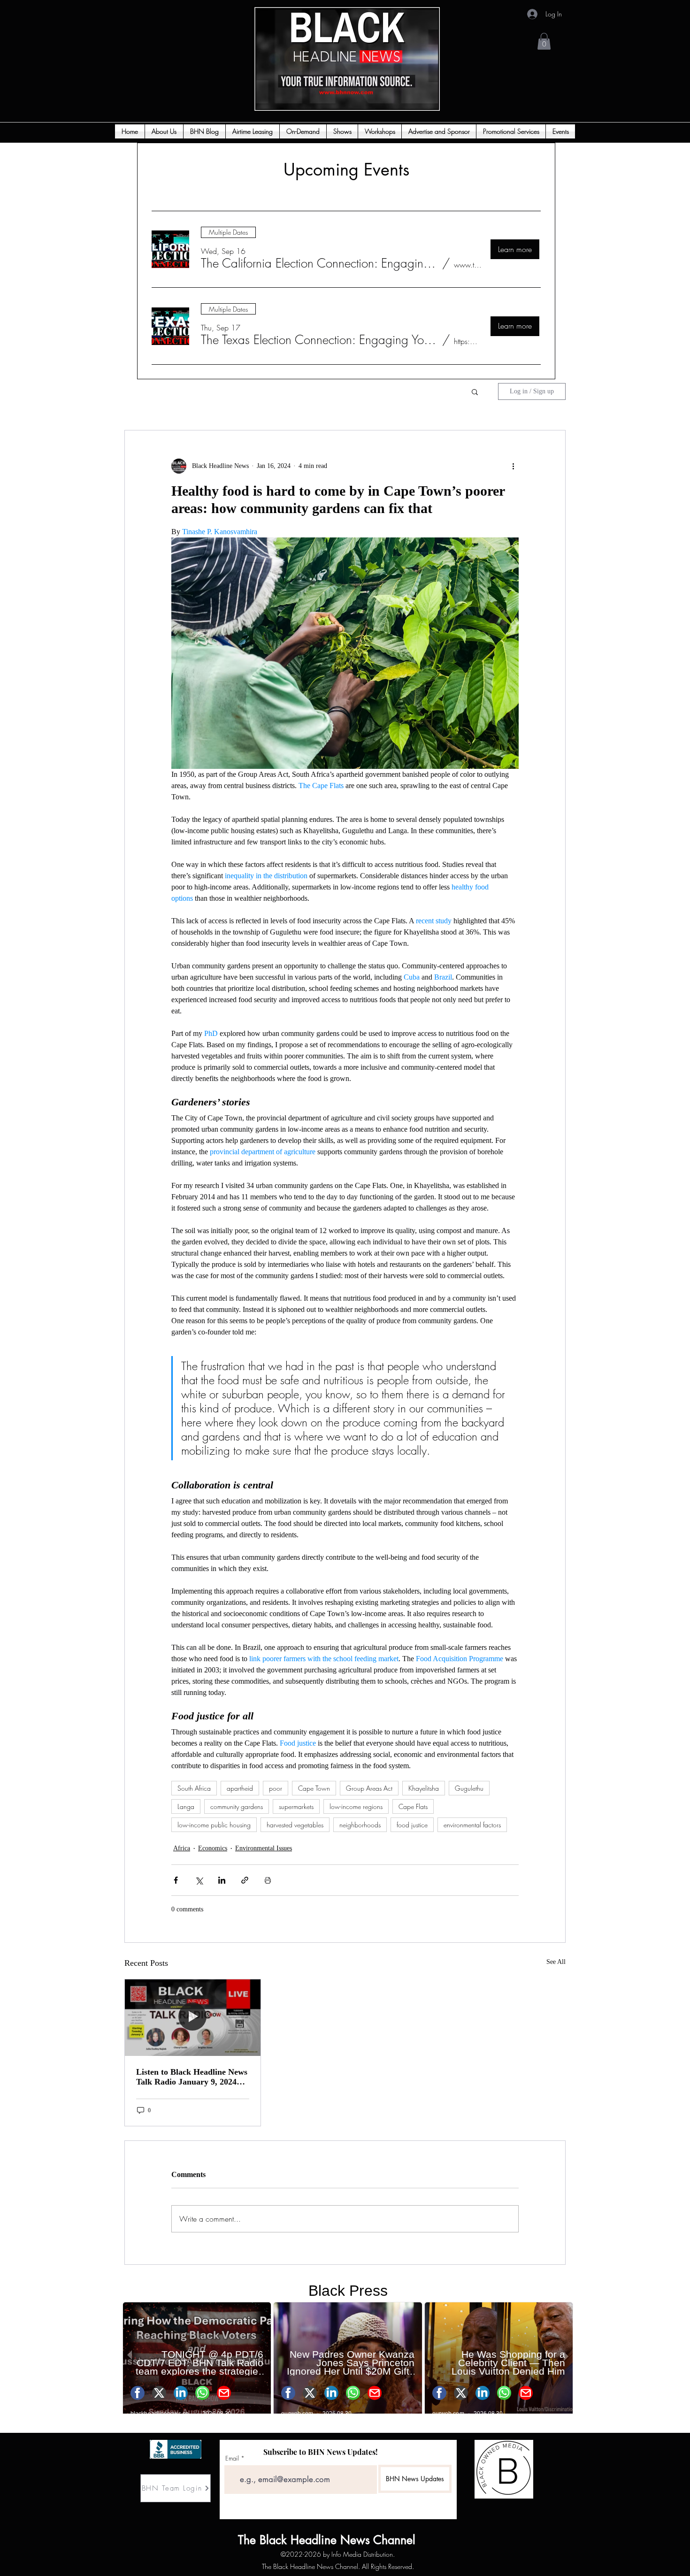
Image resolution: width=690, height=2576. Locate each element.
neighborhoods (360, 1825)
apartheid (240, 1788)
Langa (186, 1806)
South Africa (194, 1788)
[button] (544, 41)
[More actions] (513, 466)
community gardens (237, 1806)
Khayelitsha (424, 1788)
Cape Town (314, 1788)
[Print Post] (268, 1880)
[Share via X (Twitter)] (199, 1880)
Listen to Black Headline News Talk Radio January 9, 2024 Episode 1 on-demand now (192, 2077)
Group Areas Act (369, 1788)
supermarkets (296, 1806)
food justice (412, 1825)
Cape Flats (413, 1806)
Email (232, 2458)
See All (556, 1962)
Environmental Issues (264, 1848)
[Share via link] (245, 1880)
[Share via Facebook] (176, 1880)
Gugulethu (469, 1788)
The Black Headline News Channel (267, 2540)
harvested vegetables (295, 1825)
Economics (213, 1848)
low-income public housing (214, 1825)
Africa (182, 1848)
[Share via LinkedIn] (222, 1880)
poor (276, 1788)
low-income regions (356, 1806)
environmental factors (472, 1825)
